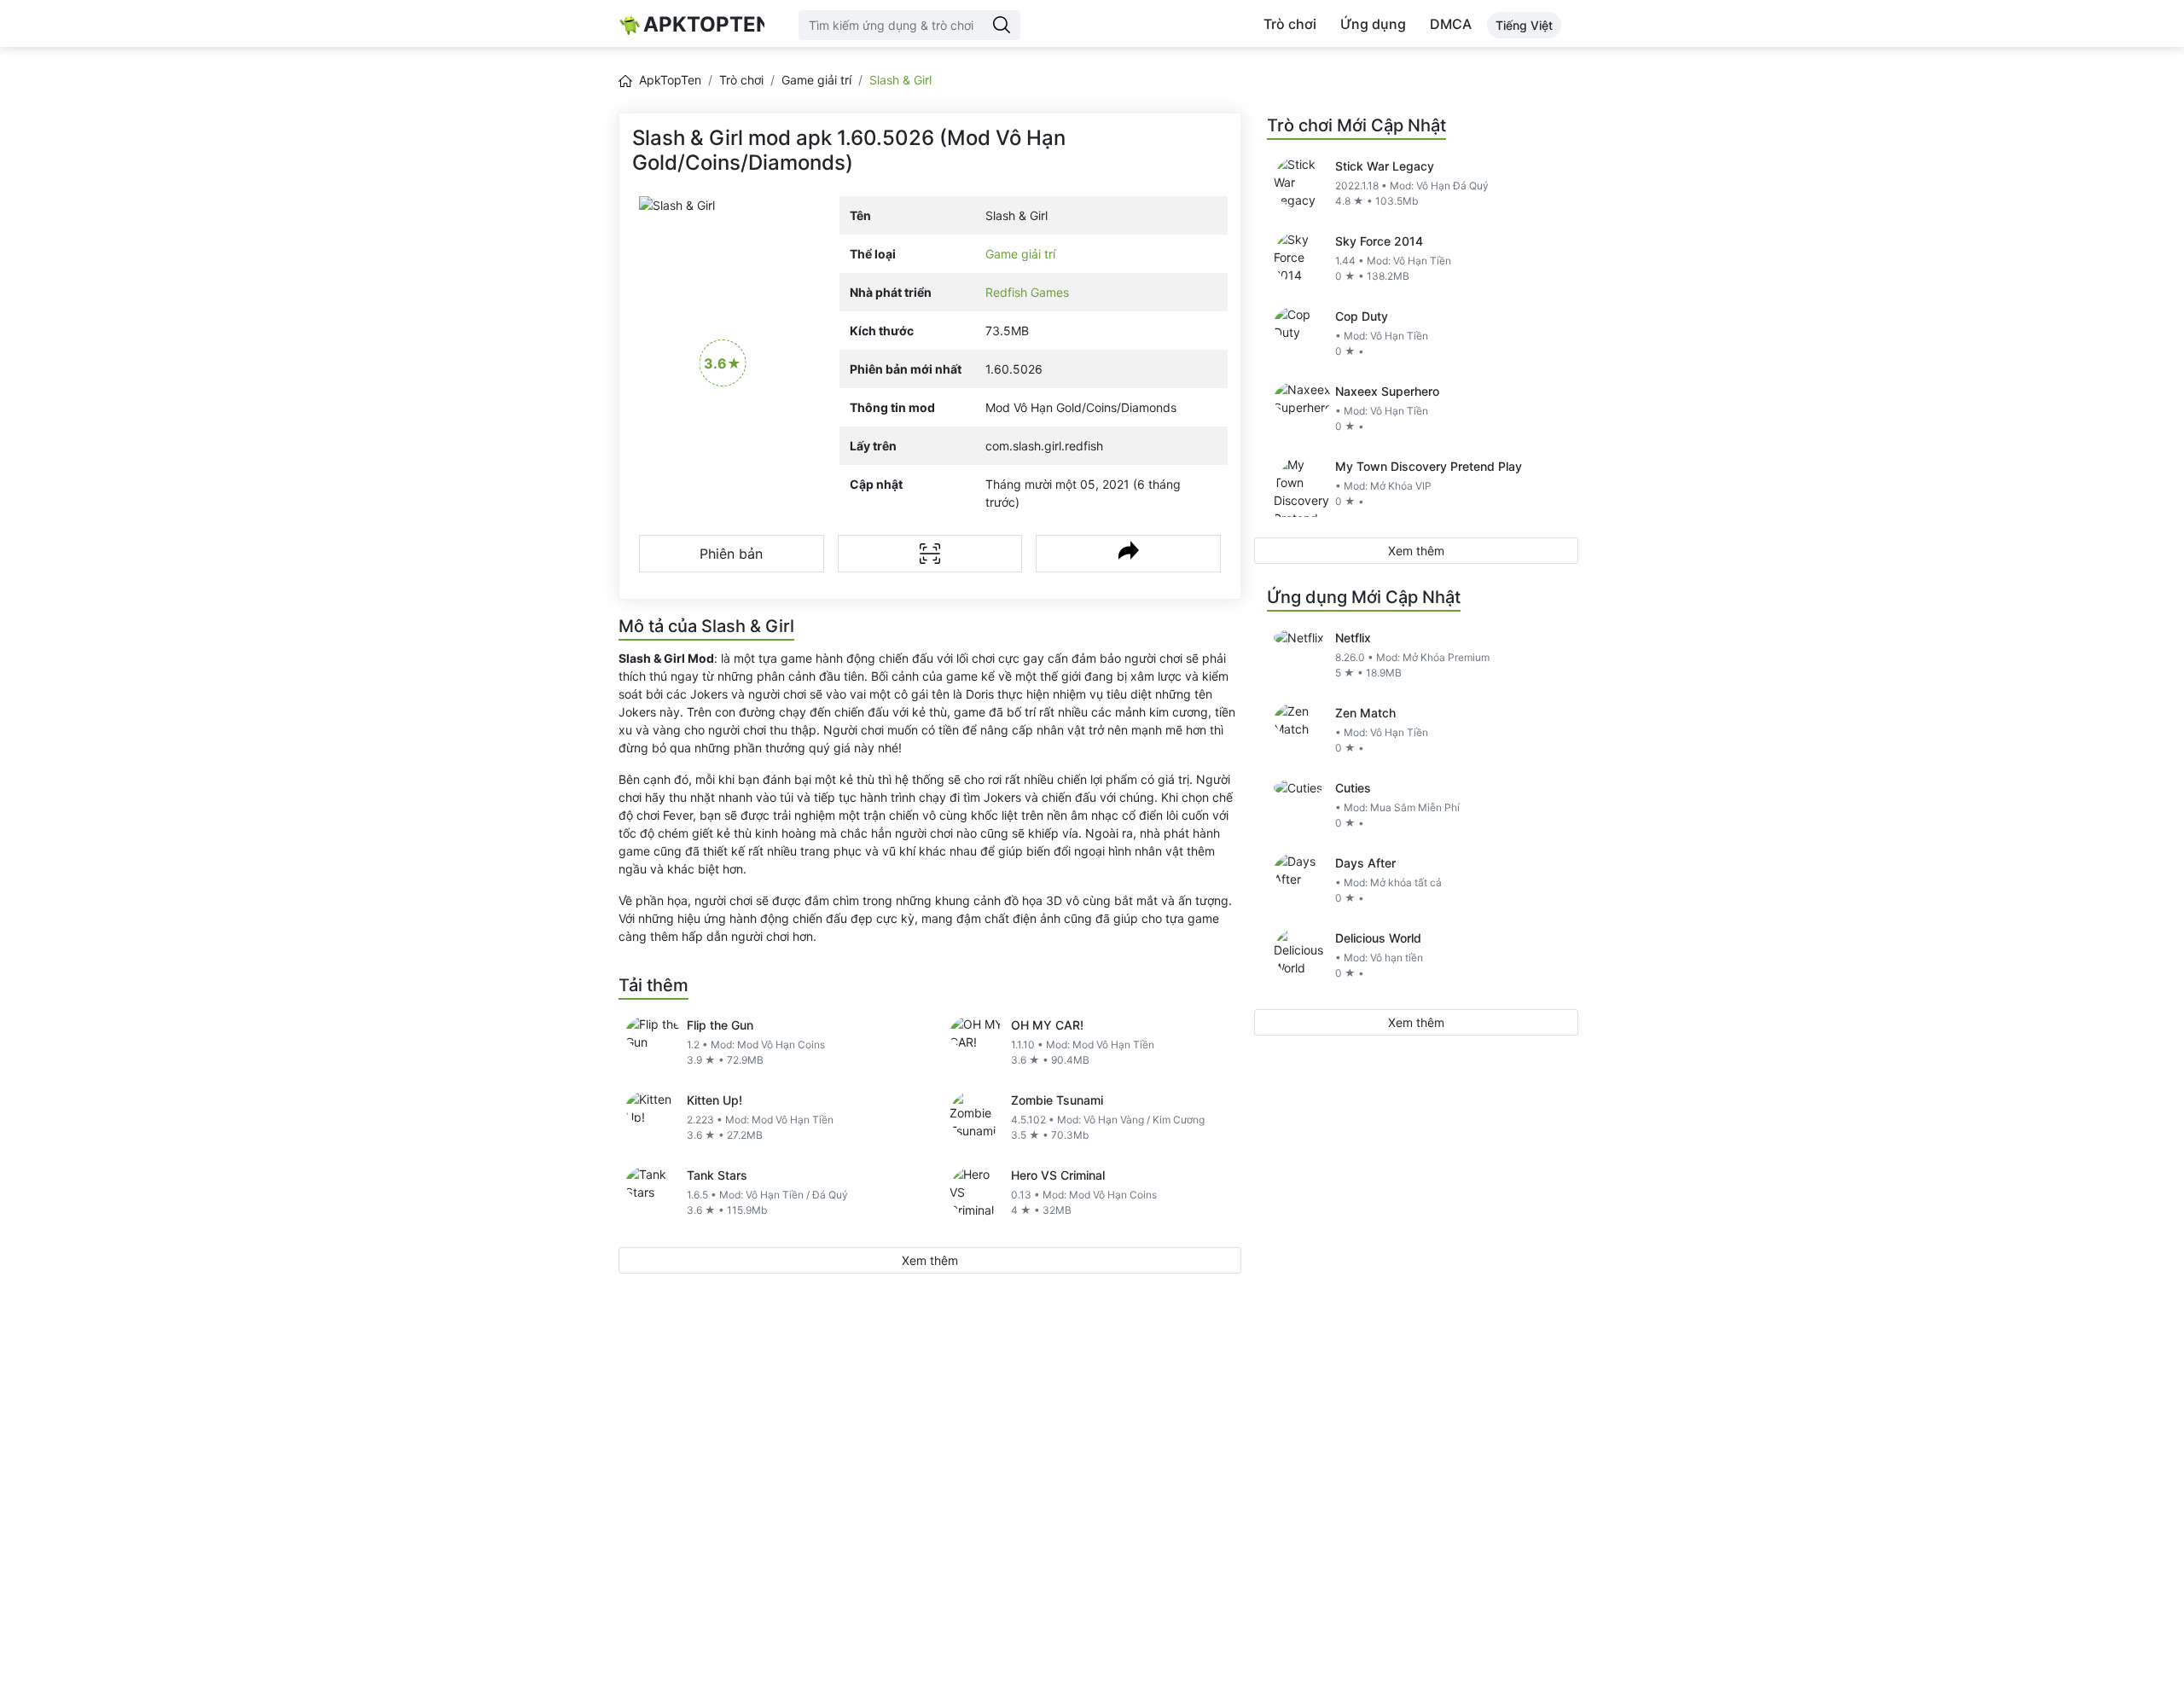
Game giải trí (816, 80)
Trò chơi (1290, 24)
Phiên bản (731, 554)
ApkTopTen (704, 24)
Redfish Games (1027, 292)
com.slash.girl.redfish (1044, 446)
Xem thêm (930, 1260)
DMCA (1451, 24)
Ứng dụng (1373, 24)
